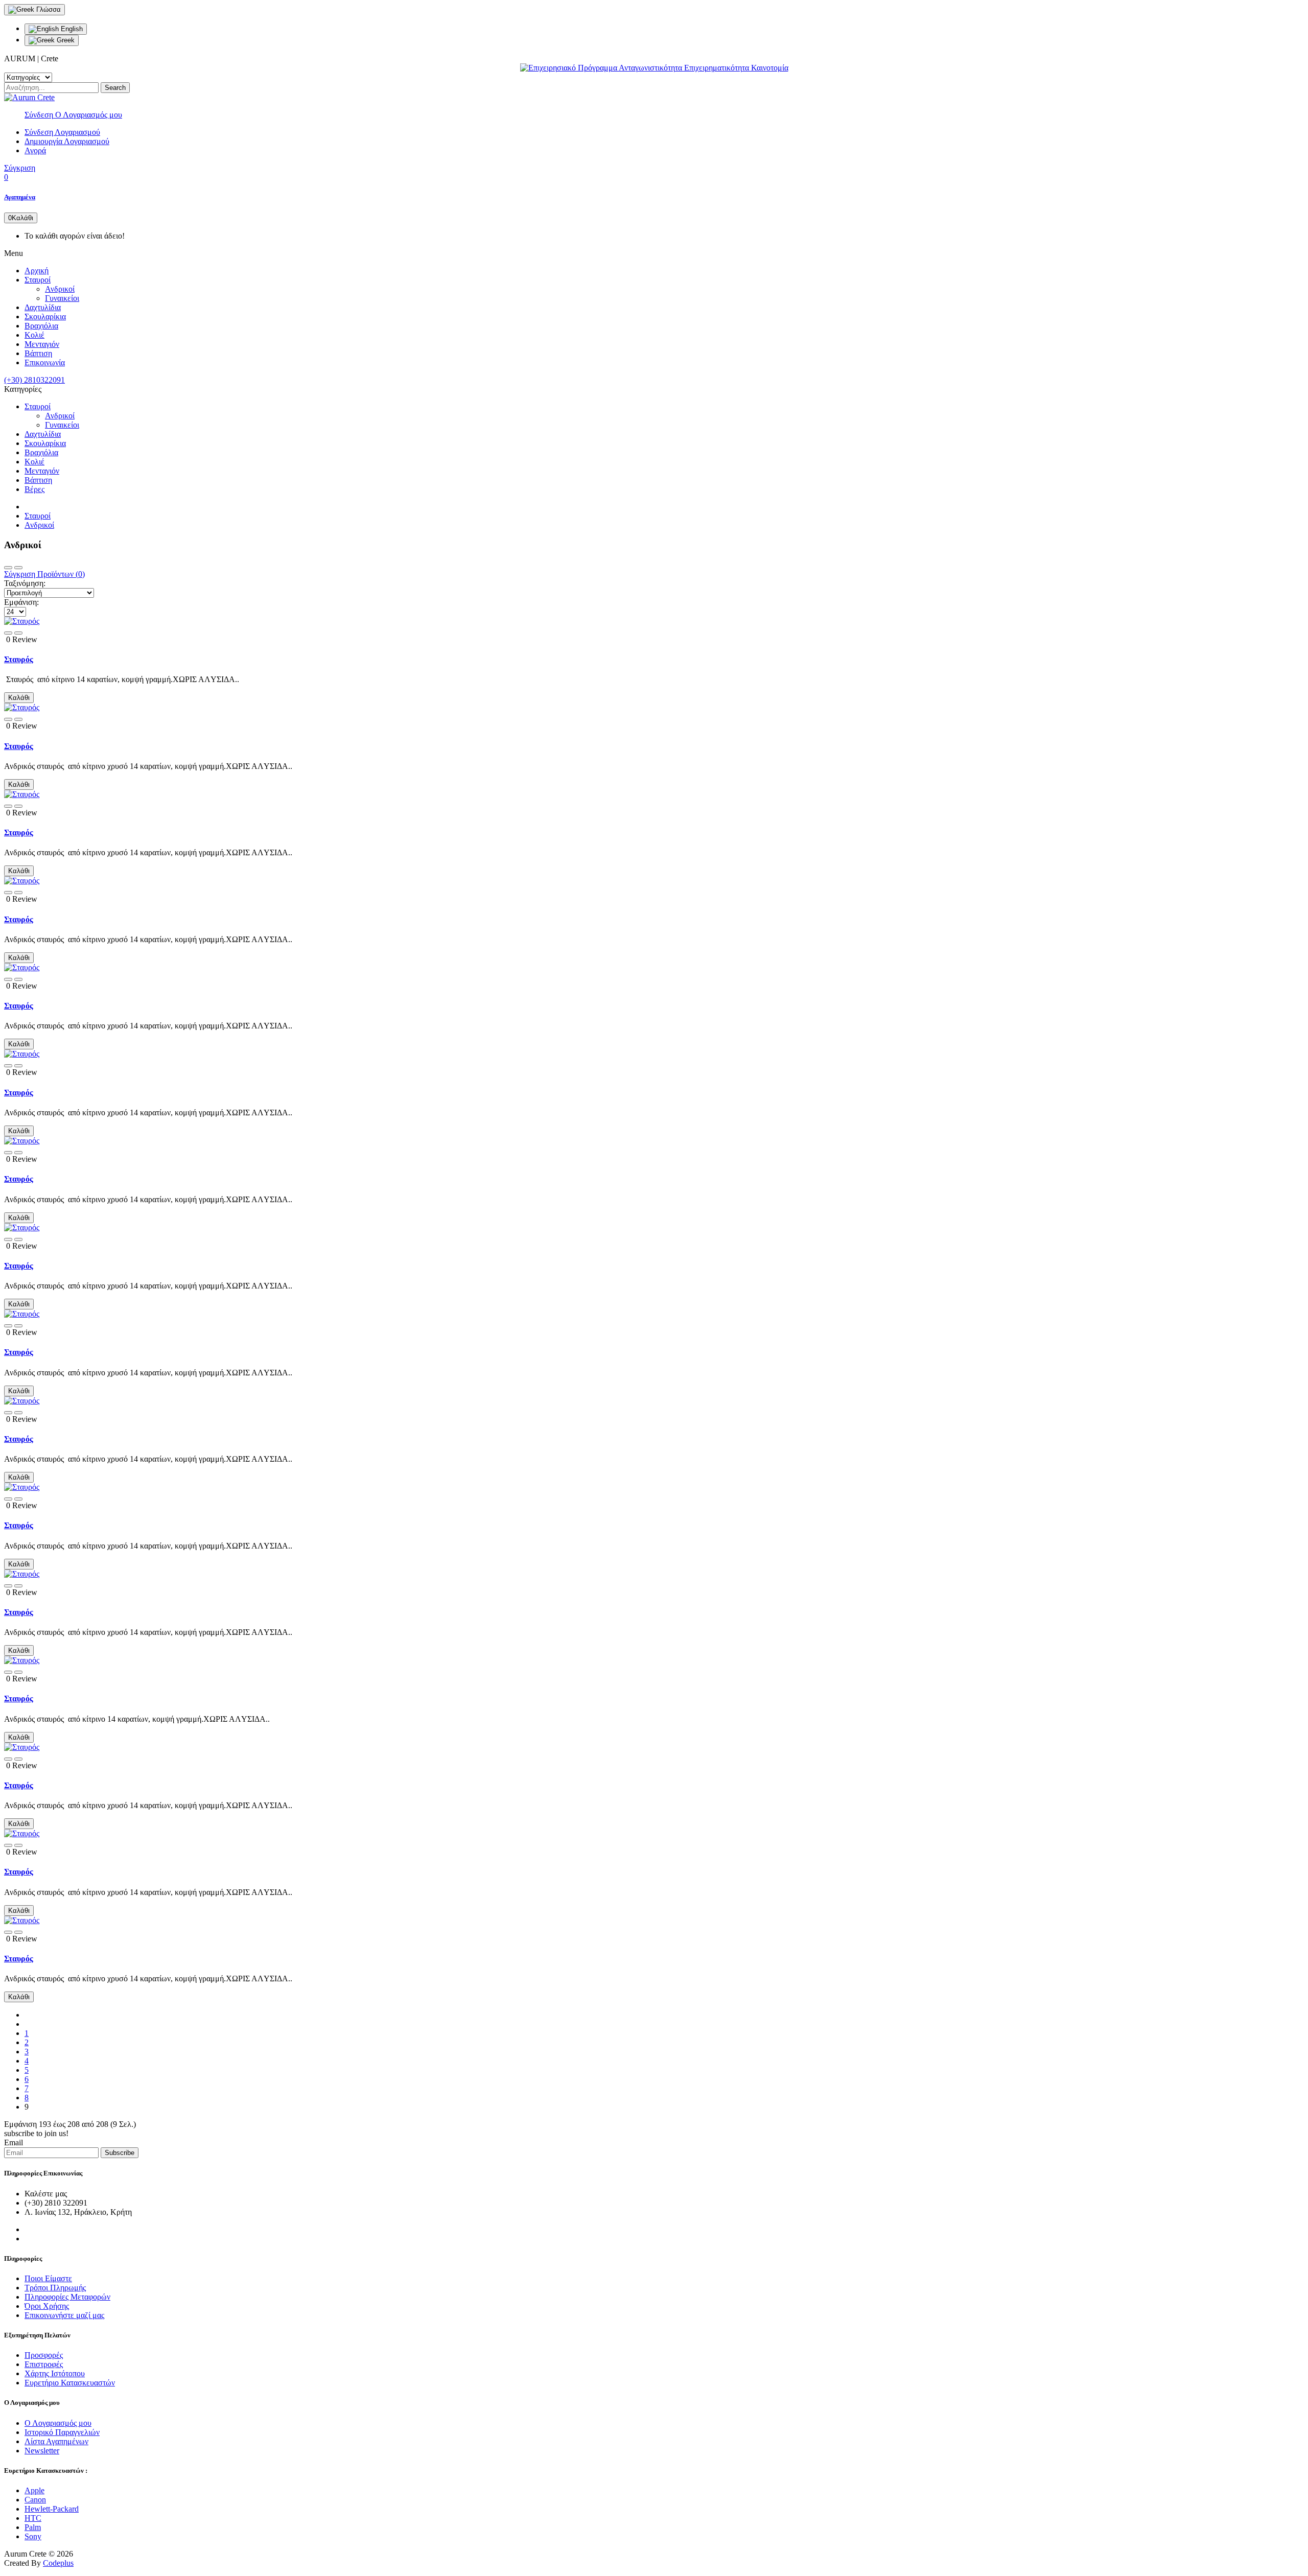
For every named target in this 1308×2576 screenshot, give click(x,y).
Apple (34, 2490)
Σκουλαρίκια (45, 317)
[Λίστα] (18, 568)
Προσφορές (44, 2355)
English (71, 29)
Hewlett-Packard (52, 2509)
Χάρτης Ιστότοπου (55, 2373)
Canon (35, 2500)
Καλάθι (19, 698)
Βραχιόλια (41, 326)
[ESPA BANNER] (654, 68)
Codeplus (58, 2563)
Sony (33, 2536)
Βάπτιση (38, 353)
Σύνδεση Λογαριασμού (62, 132)
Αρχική (37, 271)
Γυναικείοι (62, 298)
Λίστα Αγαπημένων (56, 2441)
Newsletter (42, 2451)
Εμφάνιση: (21, 602)
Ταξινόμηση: (25, 583)
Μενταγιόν (42, 344)
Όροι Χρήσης (47, 2306)
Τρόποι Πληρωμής (55, 2288)
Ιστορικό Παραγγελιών (62, 2432)
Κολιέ (34, 335)
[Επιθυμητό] (8, 633)
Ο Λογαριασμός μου (58, 2423)
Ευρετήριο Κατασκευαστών (70, 2383)
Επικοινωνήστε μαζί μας (64, 2315)
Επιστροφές (44, 2364)
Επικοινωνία (45, 362)
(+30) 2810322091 (34, 380)
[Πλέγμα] (8, 568)
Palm (33, 2527)
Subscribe (120, 2153)
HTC (33, 2518)
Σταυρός (19, 659)
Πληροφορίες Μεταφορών (67, 2297)
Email (14, 2142)
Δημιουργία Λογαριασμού (67, 141)
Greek (65, 40)
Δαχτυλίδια (43, 307)
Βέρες (34, 489)
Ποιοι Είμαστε (48, 2278)
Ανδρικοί (60, 289)
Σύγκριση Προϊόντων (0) (44, 574)
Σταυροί (38, 280)
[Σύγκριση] (18, 633)
